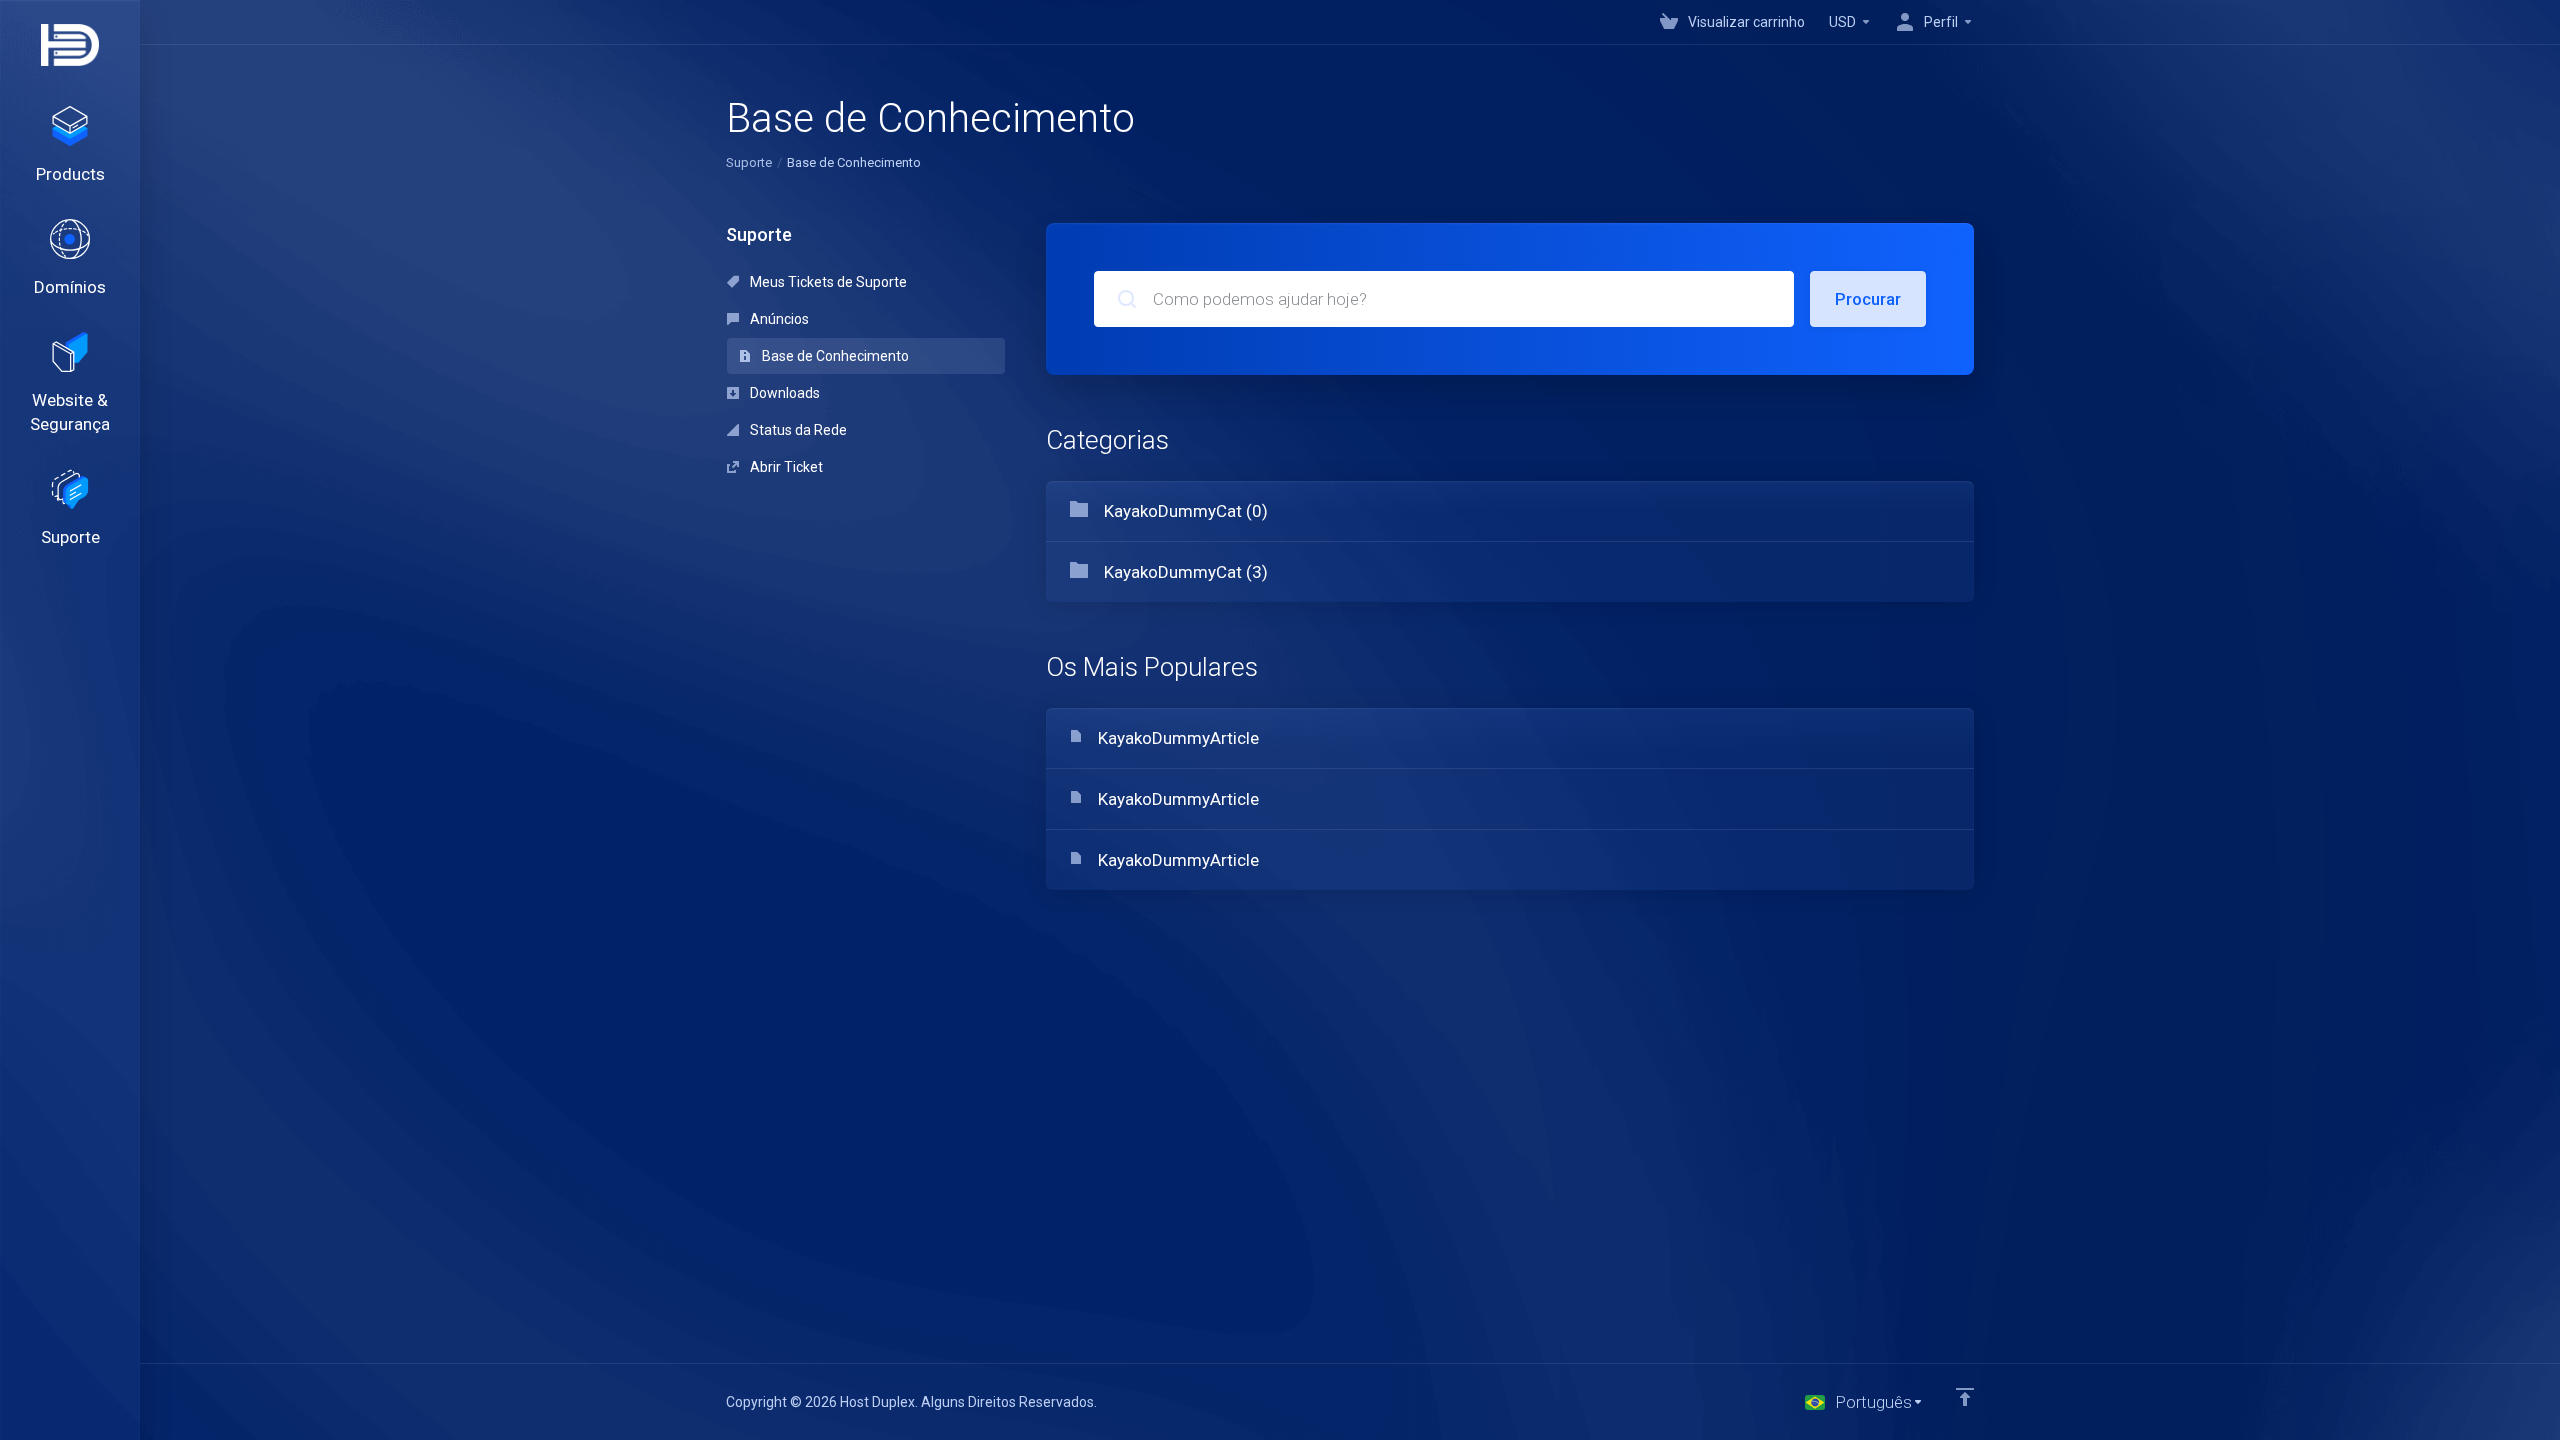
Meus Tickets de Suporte (827, 282)
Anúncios (778, 319)
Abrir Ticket (785, 467)
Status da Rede (797, 430)
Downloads (783, 393)
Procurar (1868, 299)
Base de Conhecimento (834, 356)
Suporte (749, 162)
